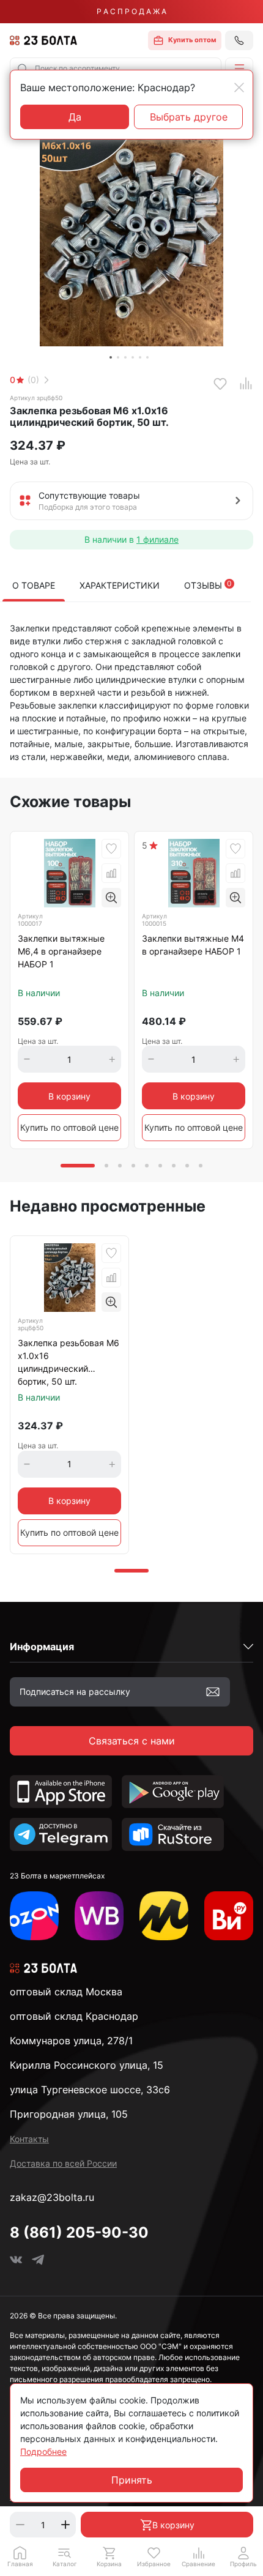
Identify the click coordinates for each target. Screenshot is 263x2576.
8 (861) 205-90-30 (79, 2232)
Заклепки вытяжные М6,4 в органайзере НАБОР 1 (61, 951)
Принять (132, 2480)
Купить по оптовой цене (69, 1127)
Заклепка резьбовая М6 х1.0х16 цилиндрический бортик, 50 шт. (69, 1362)
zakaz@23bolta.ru (52, 2197)
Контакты (29, 2139)
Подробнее (43, 2451)
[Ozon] (34, 1916)
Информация (42, 1647)
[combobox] (116, 69)
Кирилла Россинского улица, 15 (87, 2065)
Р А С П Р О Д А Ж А (131, 11)
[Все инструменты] (229, 1916)
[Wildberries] (99, 1916)
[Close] (239, 87)
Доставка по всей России (63, 2163)
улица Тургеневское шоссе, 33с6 (90, 2090)
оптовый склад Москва (66, 1992)
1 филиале (157, 539)
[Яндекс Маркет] (164, 1916)
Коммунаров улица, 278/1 (71, 2041)
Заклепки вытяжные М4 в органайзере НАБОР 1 (193, 945)
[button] (239, 69)
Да (75, 117)
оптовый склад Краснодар (74, 2016)
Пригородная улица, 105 (69, 2114)
